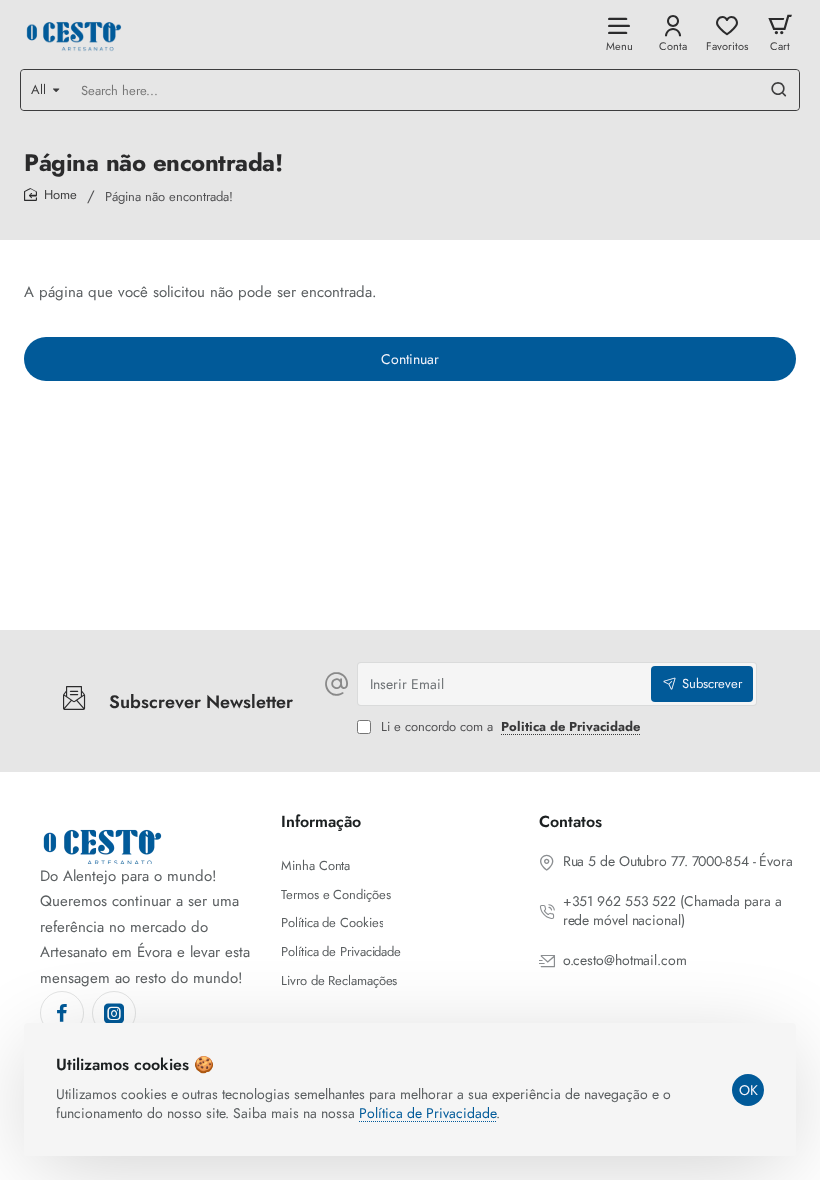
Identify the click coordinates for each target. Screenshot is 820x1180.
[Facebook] (62, 1013)
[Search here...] (779, 90)
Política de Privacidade (427, 1113)
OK (748, 1090)
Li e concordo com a (508, 727)
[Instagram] (114, 1013)
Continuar (410, 359)
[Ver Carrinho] (780, 32)
